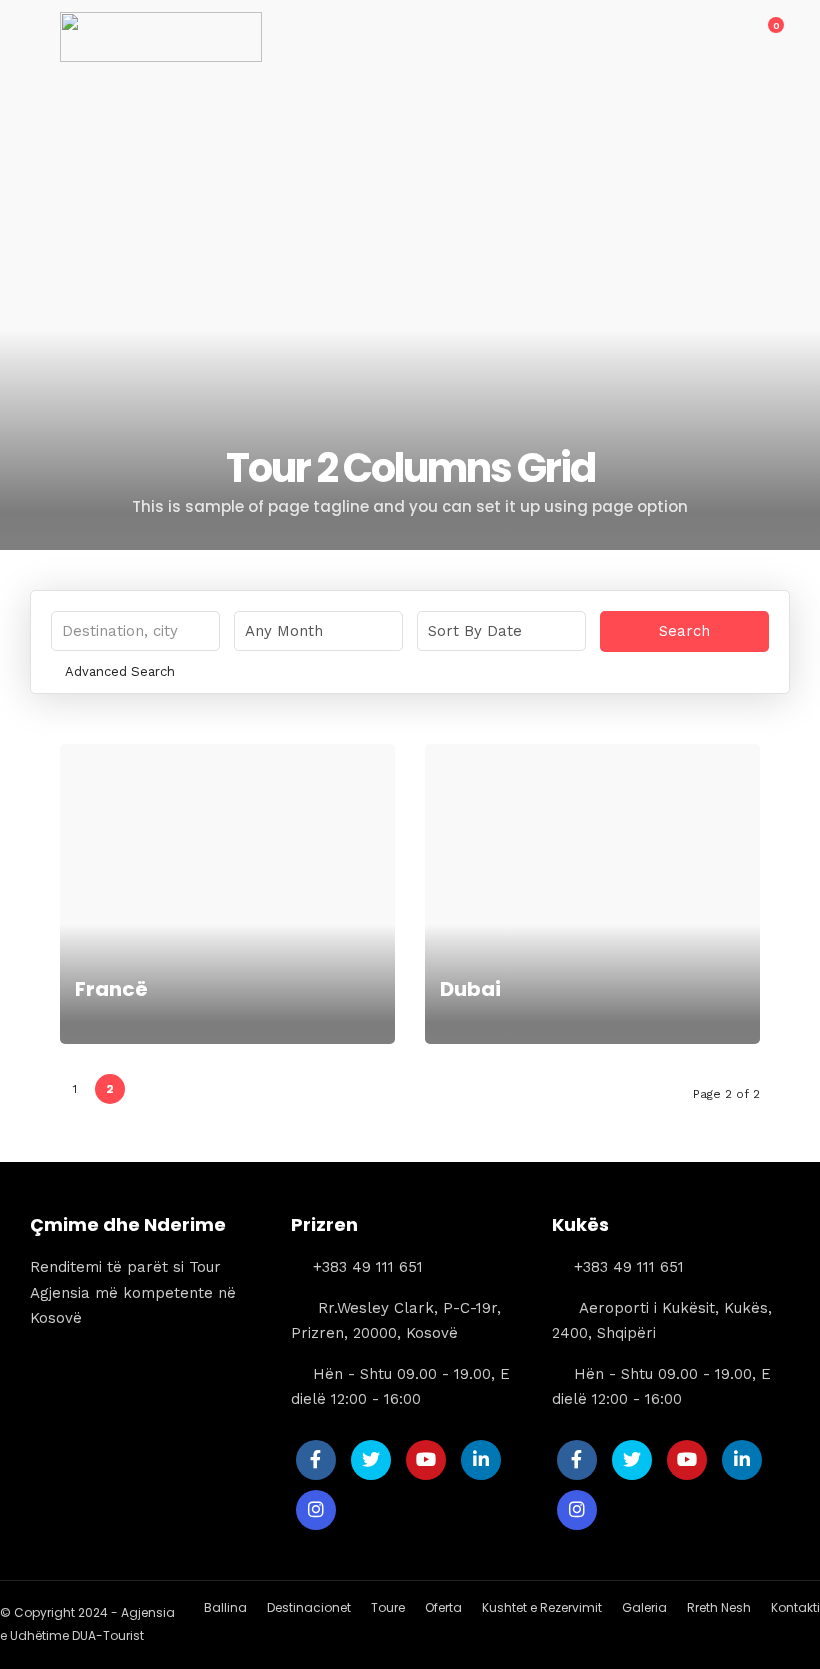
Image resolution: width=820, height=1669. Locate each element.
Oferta (443, 1607)
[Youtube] (426, 1460)
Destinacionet (309, 1607)
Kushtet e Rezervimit (542, 1607)
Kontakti (795, 1607)
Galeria (644, 1607)
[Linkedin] (481, 1460)
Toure (388, 1607)
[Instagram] (316, 1510)
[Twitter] (371, 1460)
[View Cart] (765, 36)
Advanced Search (120, 671)
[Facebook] (316, 1460)
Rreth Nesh (719, 1607)
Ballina (225, 1607)
